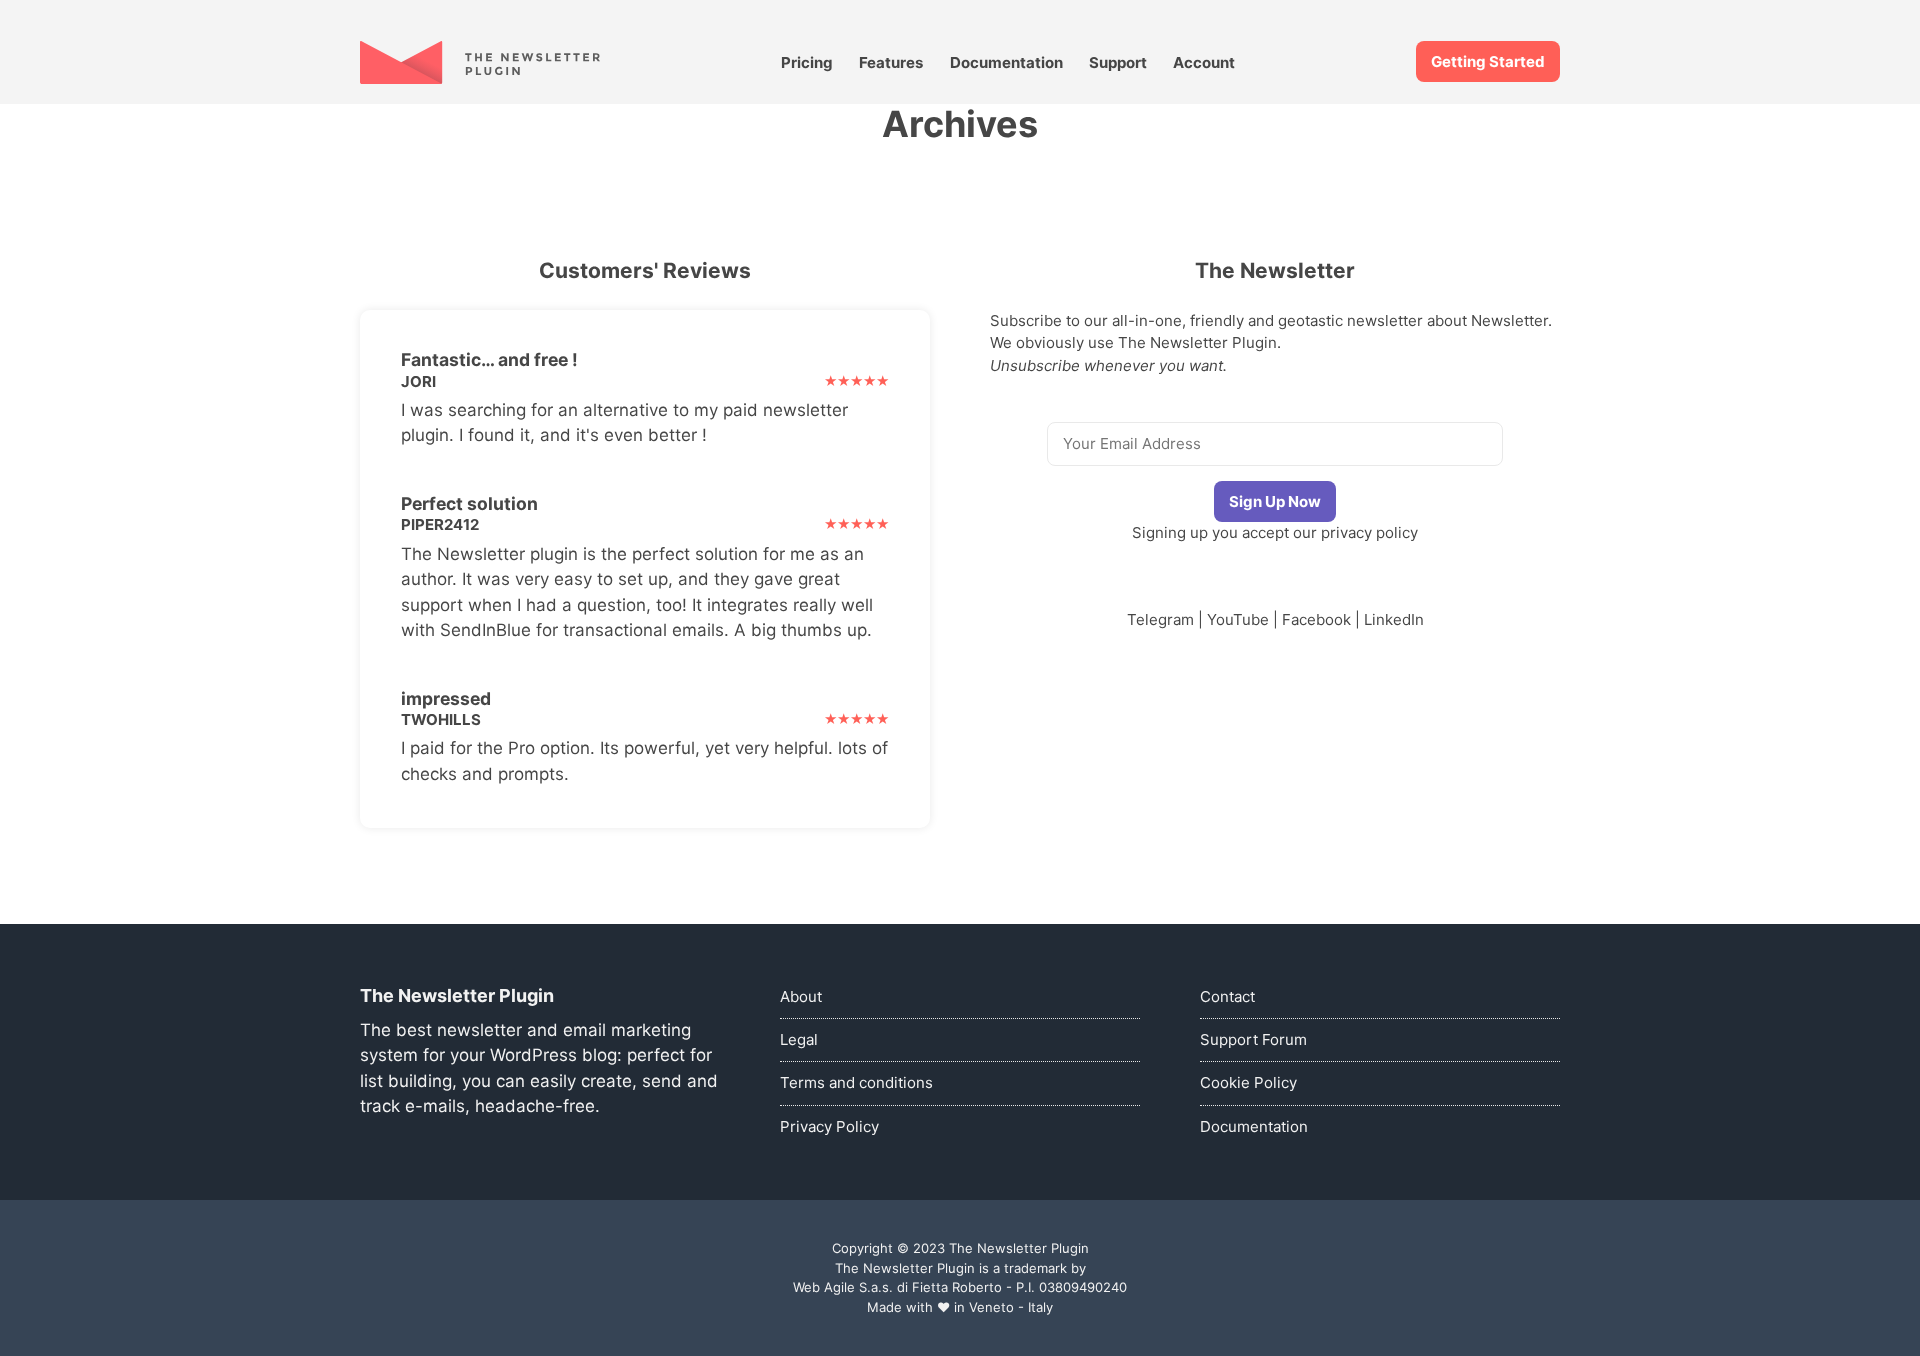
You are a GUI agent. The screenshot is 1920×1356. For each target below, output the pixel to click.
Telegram (1160, 619)
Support (1118, 62)
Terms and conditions (856, 1082)
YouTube (1238, 619)
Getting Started (1488, 61)
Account (1204, 62)
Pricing (807, 62)
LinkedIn (1394, 619)
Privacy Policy (829, 1126)
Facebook (1316, 619)
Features (891, 62)
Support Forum (1253, 1039)
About (801, 996)
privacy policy (1369, 532)
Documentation (1006, 62)
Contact (1227, 996)
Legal (799, 1039)
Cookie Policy (1248, 1082)
